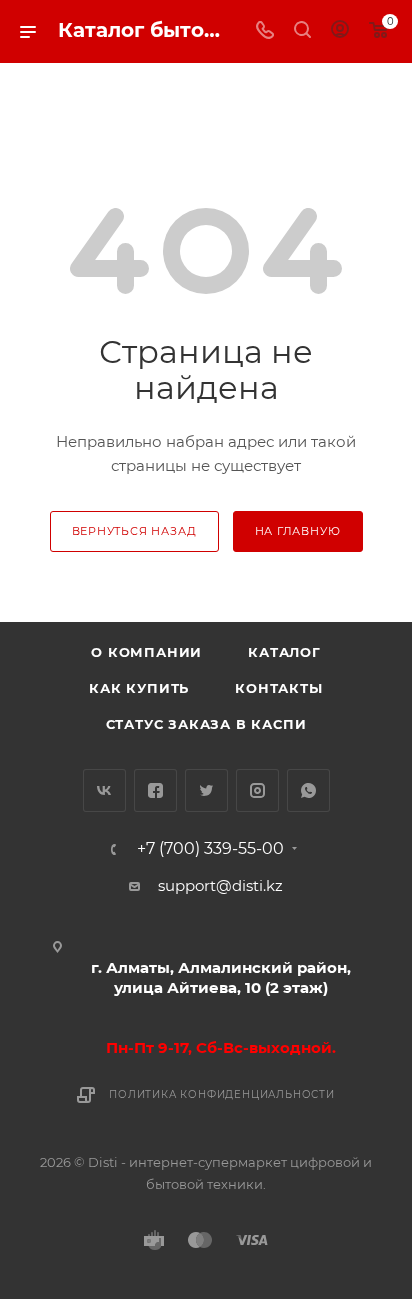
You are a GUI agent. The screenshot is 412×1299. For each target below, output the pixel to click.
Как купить (139, 688)
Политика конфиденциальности (222, 1094)
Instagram (257, 790)
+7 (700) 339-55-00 (210, 849)
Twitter (206, 790)
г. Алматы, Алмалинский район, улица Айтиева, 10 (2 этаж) (221, 977)
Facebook (155, 790)
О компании (146, 652)
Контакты (278, 688)
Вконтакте (104, 790)
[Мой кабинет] (340, 31)
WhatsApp (308, 790)
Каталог (284, 652)
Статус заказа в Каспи (206, 724)
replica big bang (76, 75)
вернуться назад (134, 531)
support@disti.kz (220, 885)
